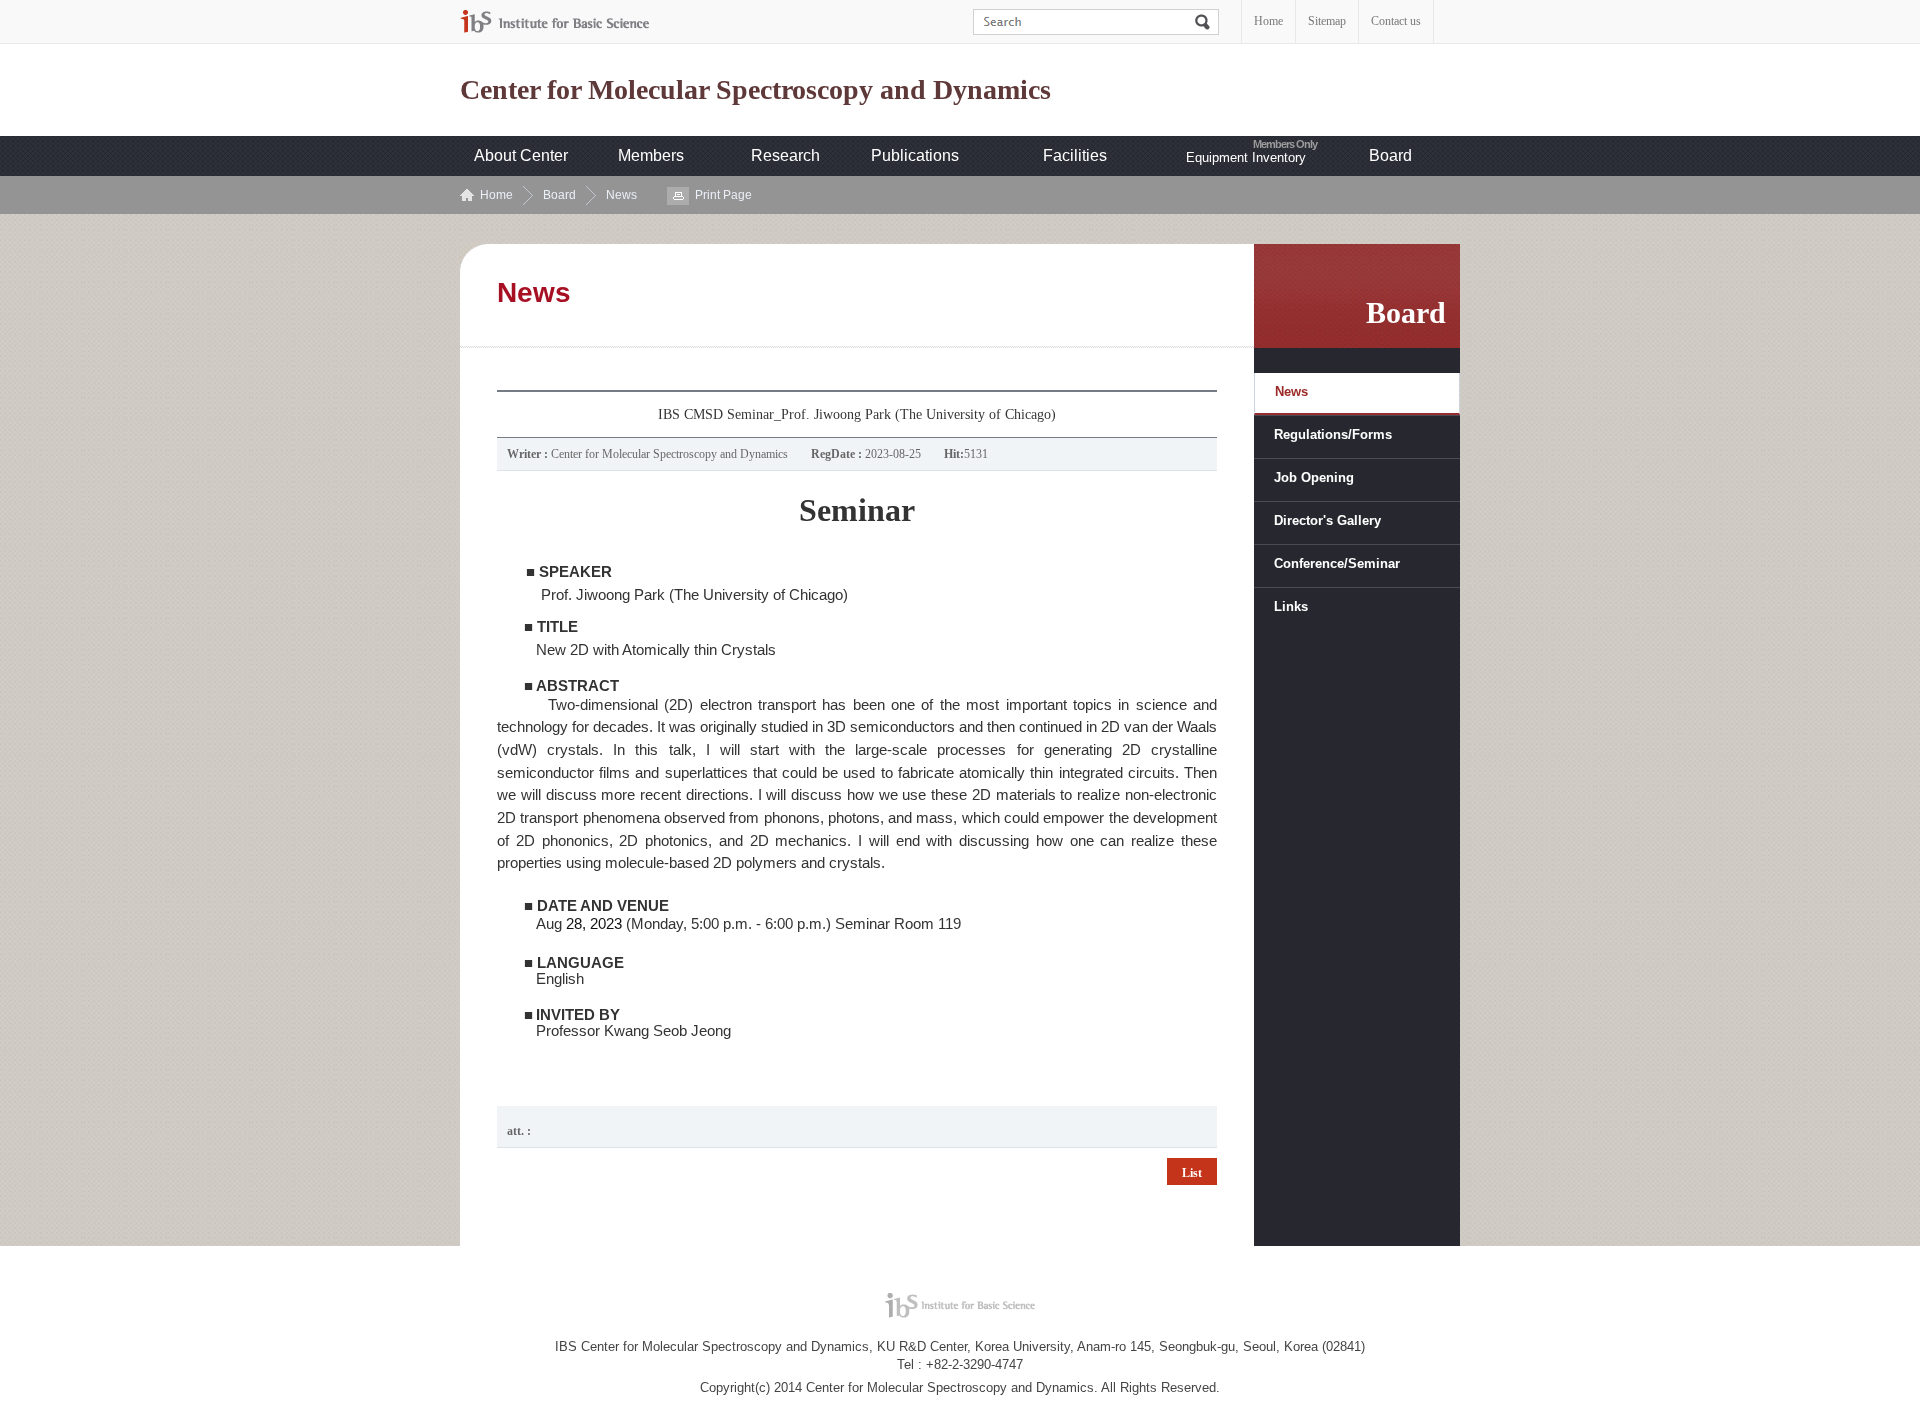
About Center (521, 155)
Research (785, 155)
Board (1390, 155)
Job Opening (1314, 477)
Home (1268, 21)
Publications (915, 155)
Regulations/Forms (1333, 434)
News (621, 195)
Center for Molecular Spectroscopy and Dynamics (755, 90)
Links (1291, 606)
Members (651, 155)
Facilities (1075, 155)
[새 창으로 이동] (555, 21)
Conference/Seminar (1337, 563)
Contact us (1396, 21)
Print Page (723, 195)
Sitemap (1327, 21)
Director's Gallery (1327, 520)
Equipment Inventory (1246, 157)
